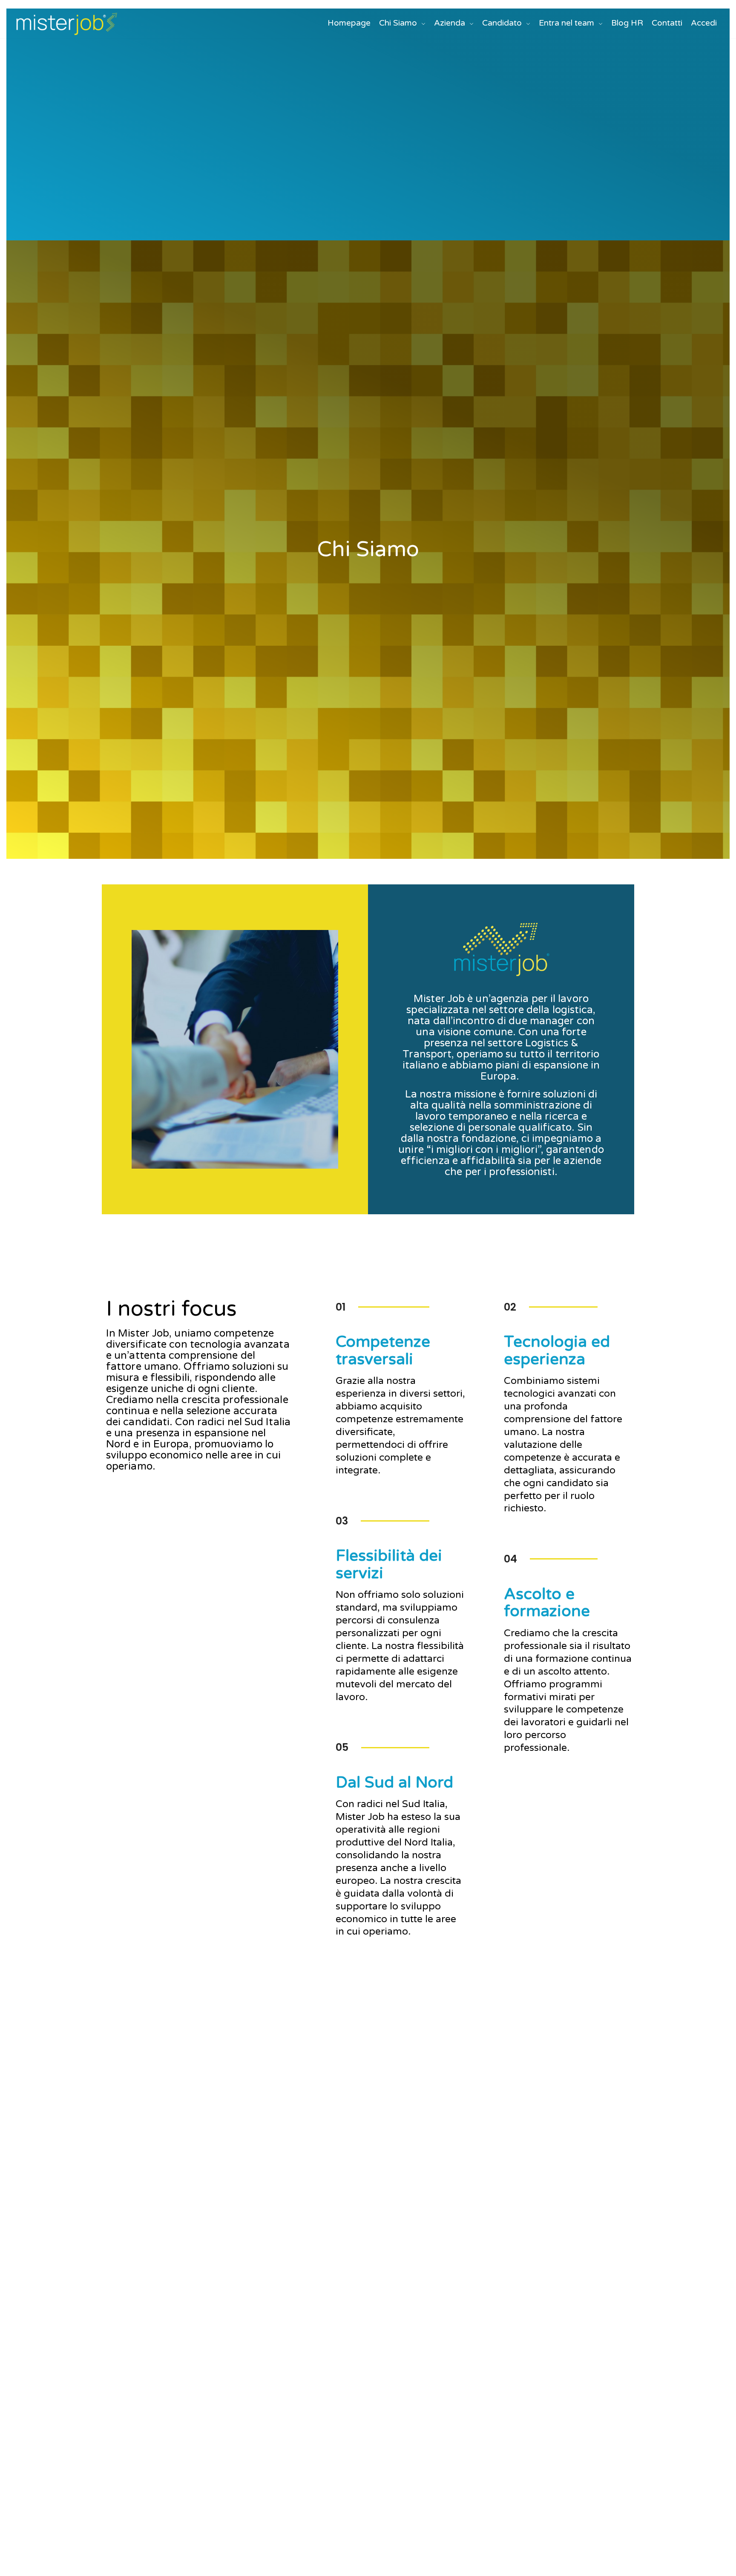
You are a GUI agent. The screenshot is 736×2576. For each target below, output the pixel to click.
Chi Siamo (398, 23)
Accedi (704, 23)
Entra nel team (566, 23)
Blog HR (627, 23)
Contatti (667, 23)
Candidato (502, 23)
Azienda (450, 23)
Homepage (349, 23)
